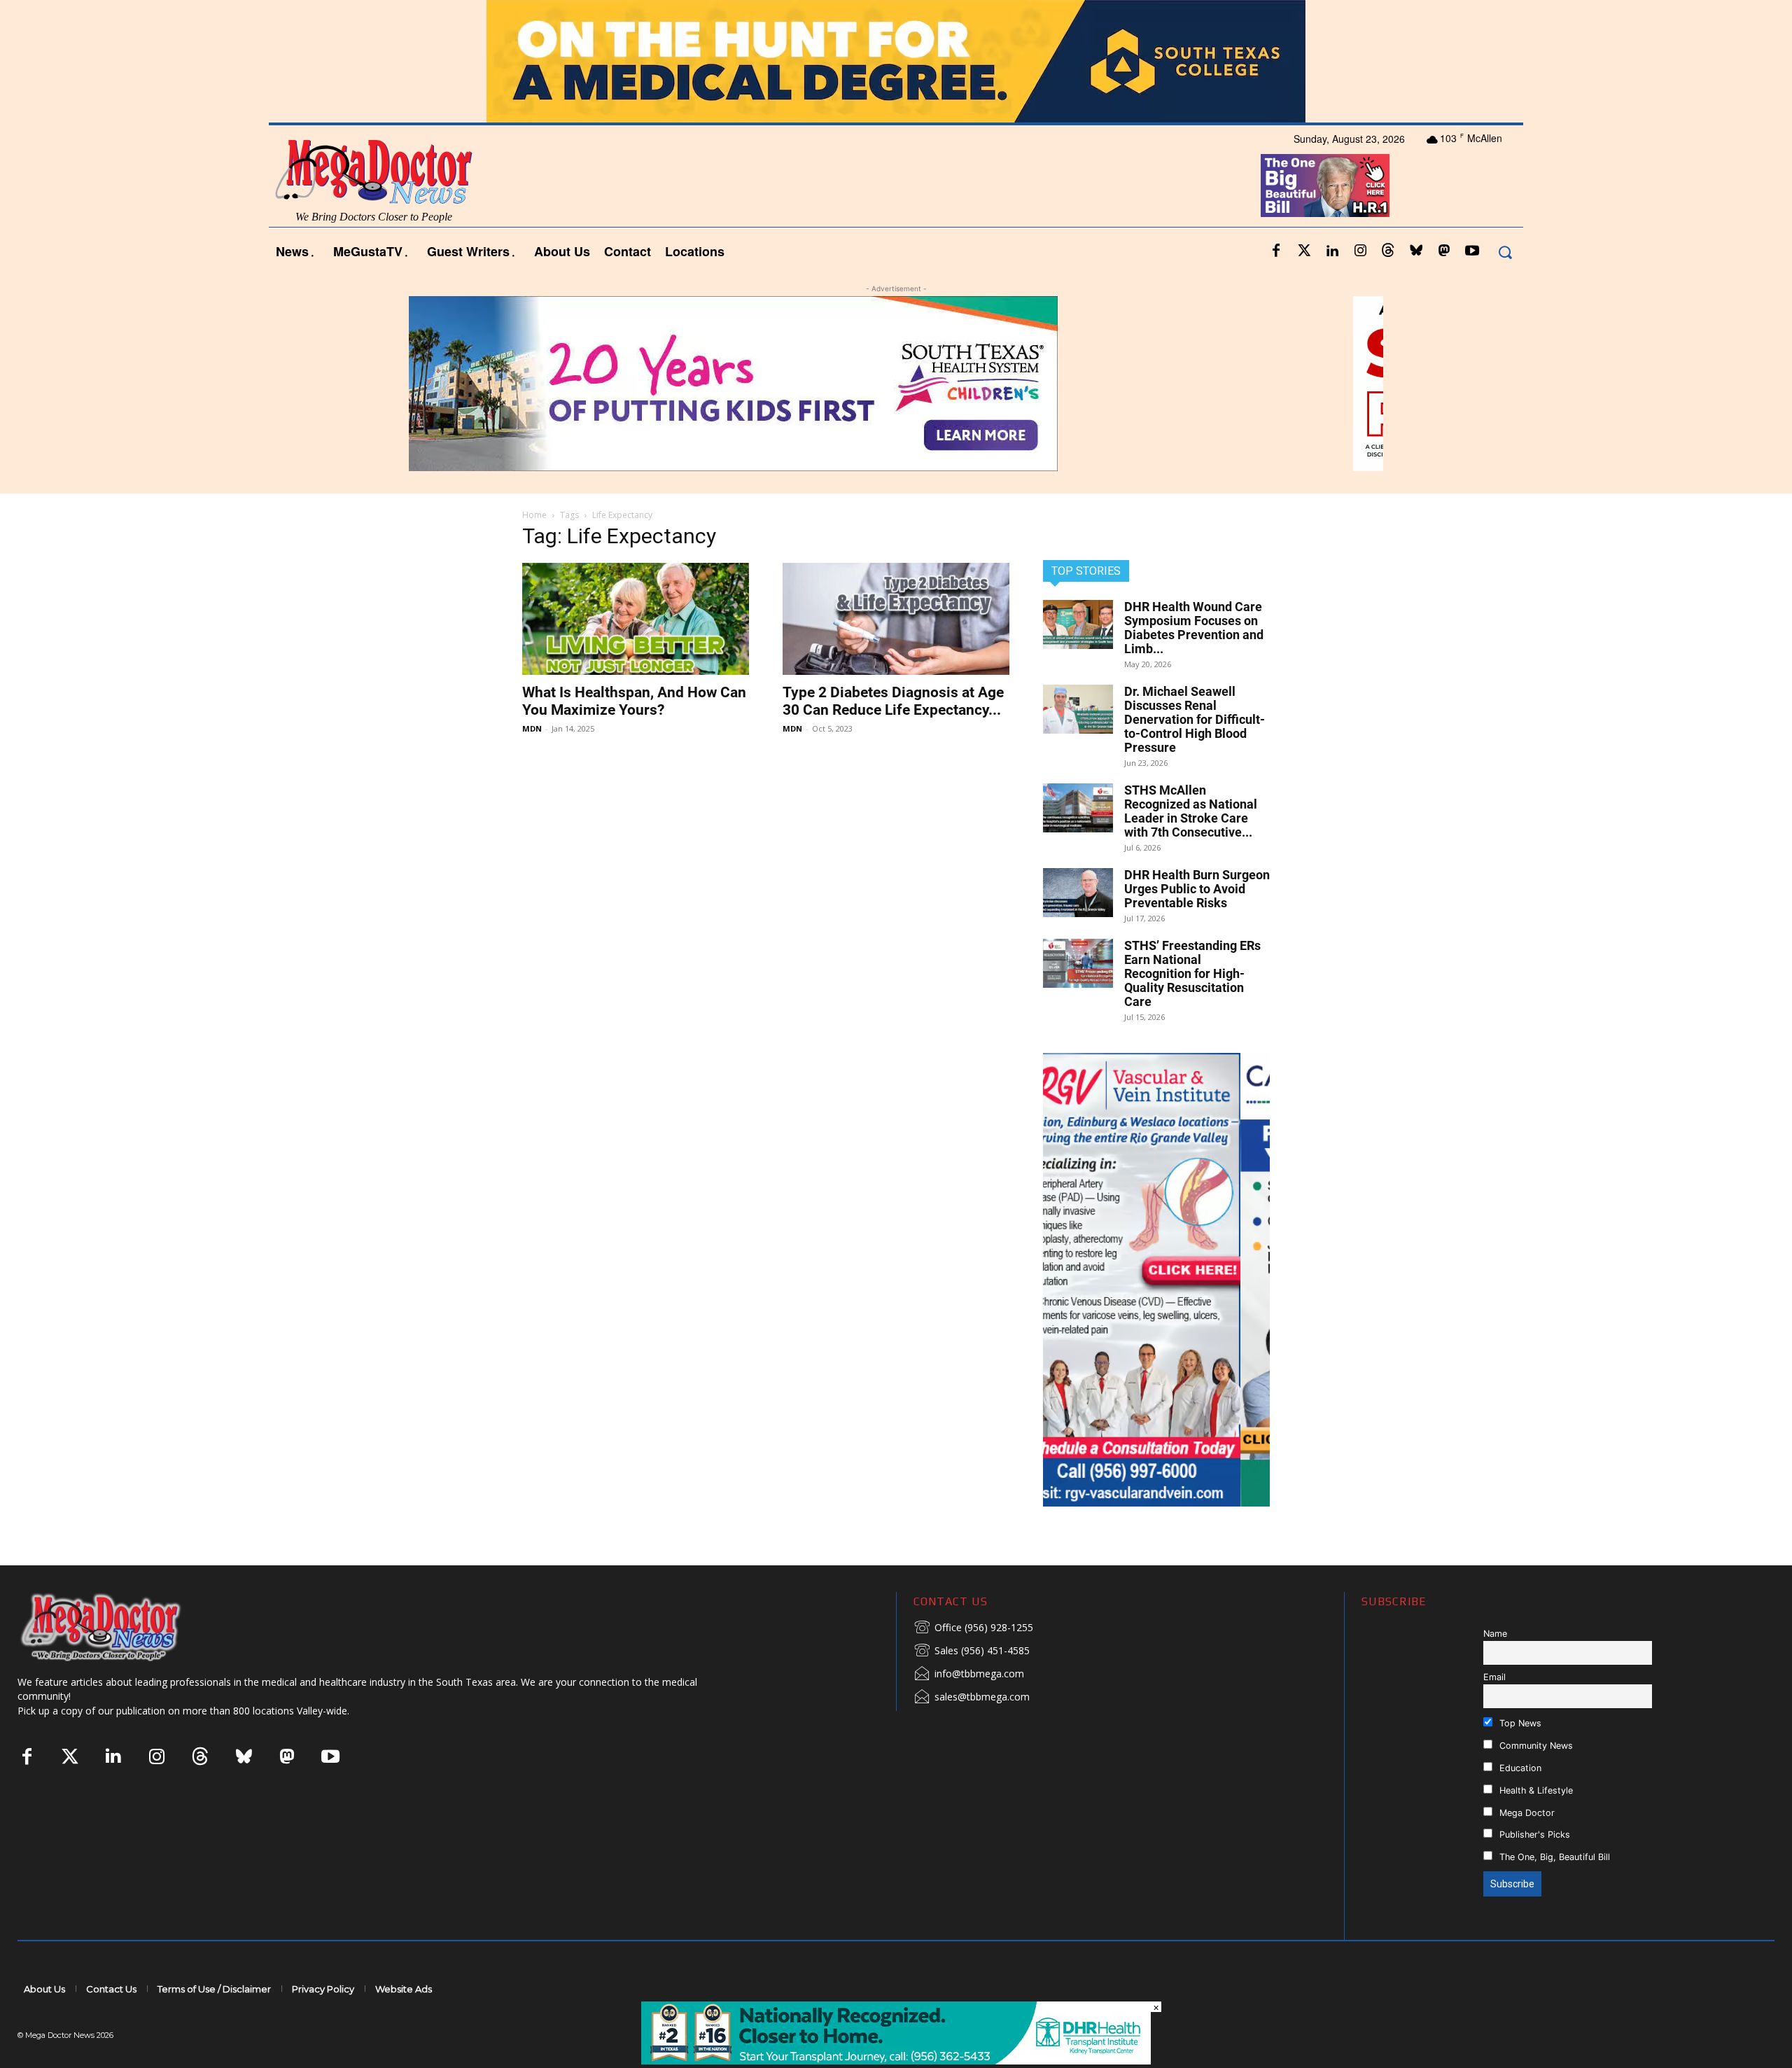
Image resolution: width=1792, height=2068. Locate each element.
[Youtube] (1472, 251)
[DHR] (896, 2061)
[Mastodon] (1444, 251)
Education (1519, 1768)
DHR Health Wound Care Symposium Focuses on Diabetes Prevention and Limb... (1194, 628)
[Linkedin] (1332, 251)
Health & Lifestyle (1535, 1790)
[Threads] (1388, 251)
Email (1494, 1677)
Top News (1519, 1723)
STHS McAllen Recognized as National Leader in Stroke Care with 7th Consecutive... (1191, 811)
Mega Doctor (1526, 1813)
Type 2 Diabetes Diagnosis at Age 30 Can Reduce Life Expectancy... (893, 701)
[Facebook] (1276, 251)
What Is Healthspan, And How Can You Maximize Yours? (634, 701)
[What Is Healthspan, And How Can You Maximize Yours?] (636, 619)
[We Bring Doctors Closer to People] (122, 1627)
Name (1495, 1634)
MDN (532, 728)
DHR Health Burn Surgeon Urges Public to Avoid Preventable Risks (1197, 889)
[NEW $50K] (896, 384)
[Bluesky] (1416, 251)
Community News (1535, 1746)
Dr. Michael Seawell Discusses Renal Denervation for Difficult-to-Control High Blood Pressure (1195, 719)
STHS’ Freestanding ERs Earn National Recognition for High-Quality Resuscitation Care (1192, 973)
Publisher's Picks (1533, 1835)
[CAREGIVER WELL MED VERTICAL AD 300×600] (1156, 1280)
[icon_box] (973, 1628)
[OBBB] (1325, 186)
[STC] (896, 61)
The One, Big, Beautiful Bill (1553, 1857)
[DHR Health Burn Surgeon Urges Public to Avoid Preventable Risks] (1078, 893)
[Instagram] (1360, 251)
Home (534, 515)
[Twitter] (1304, 251)
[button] (1505, 252)
